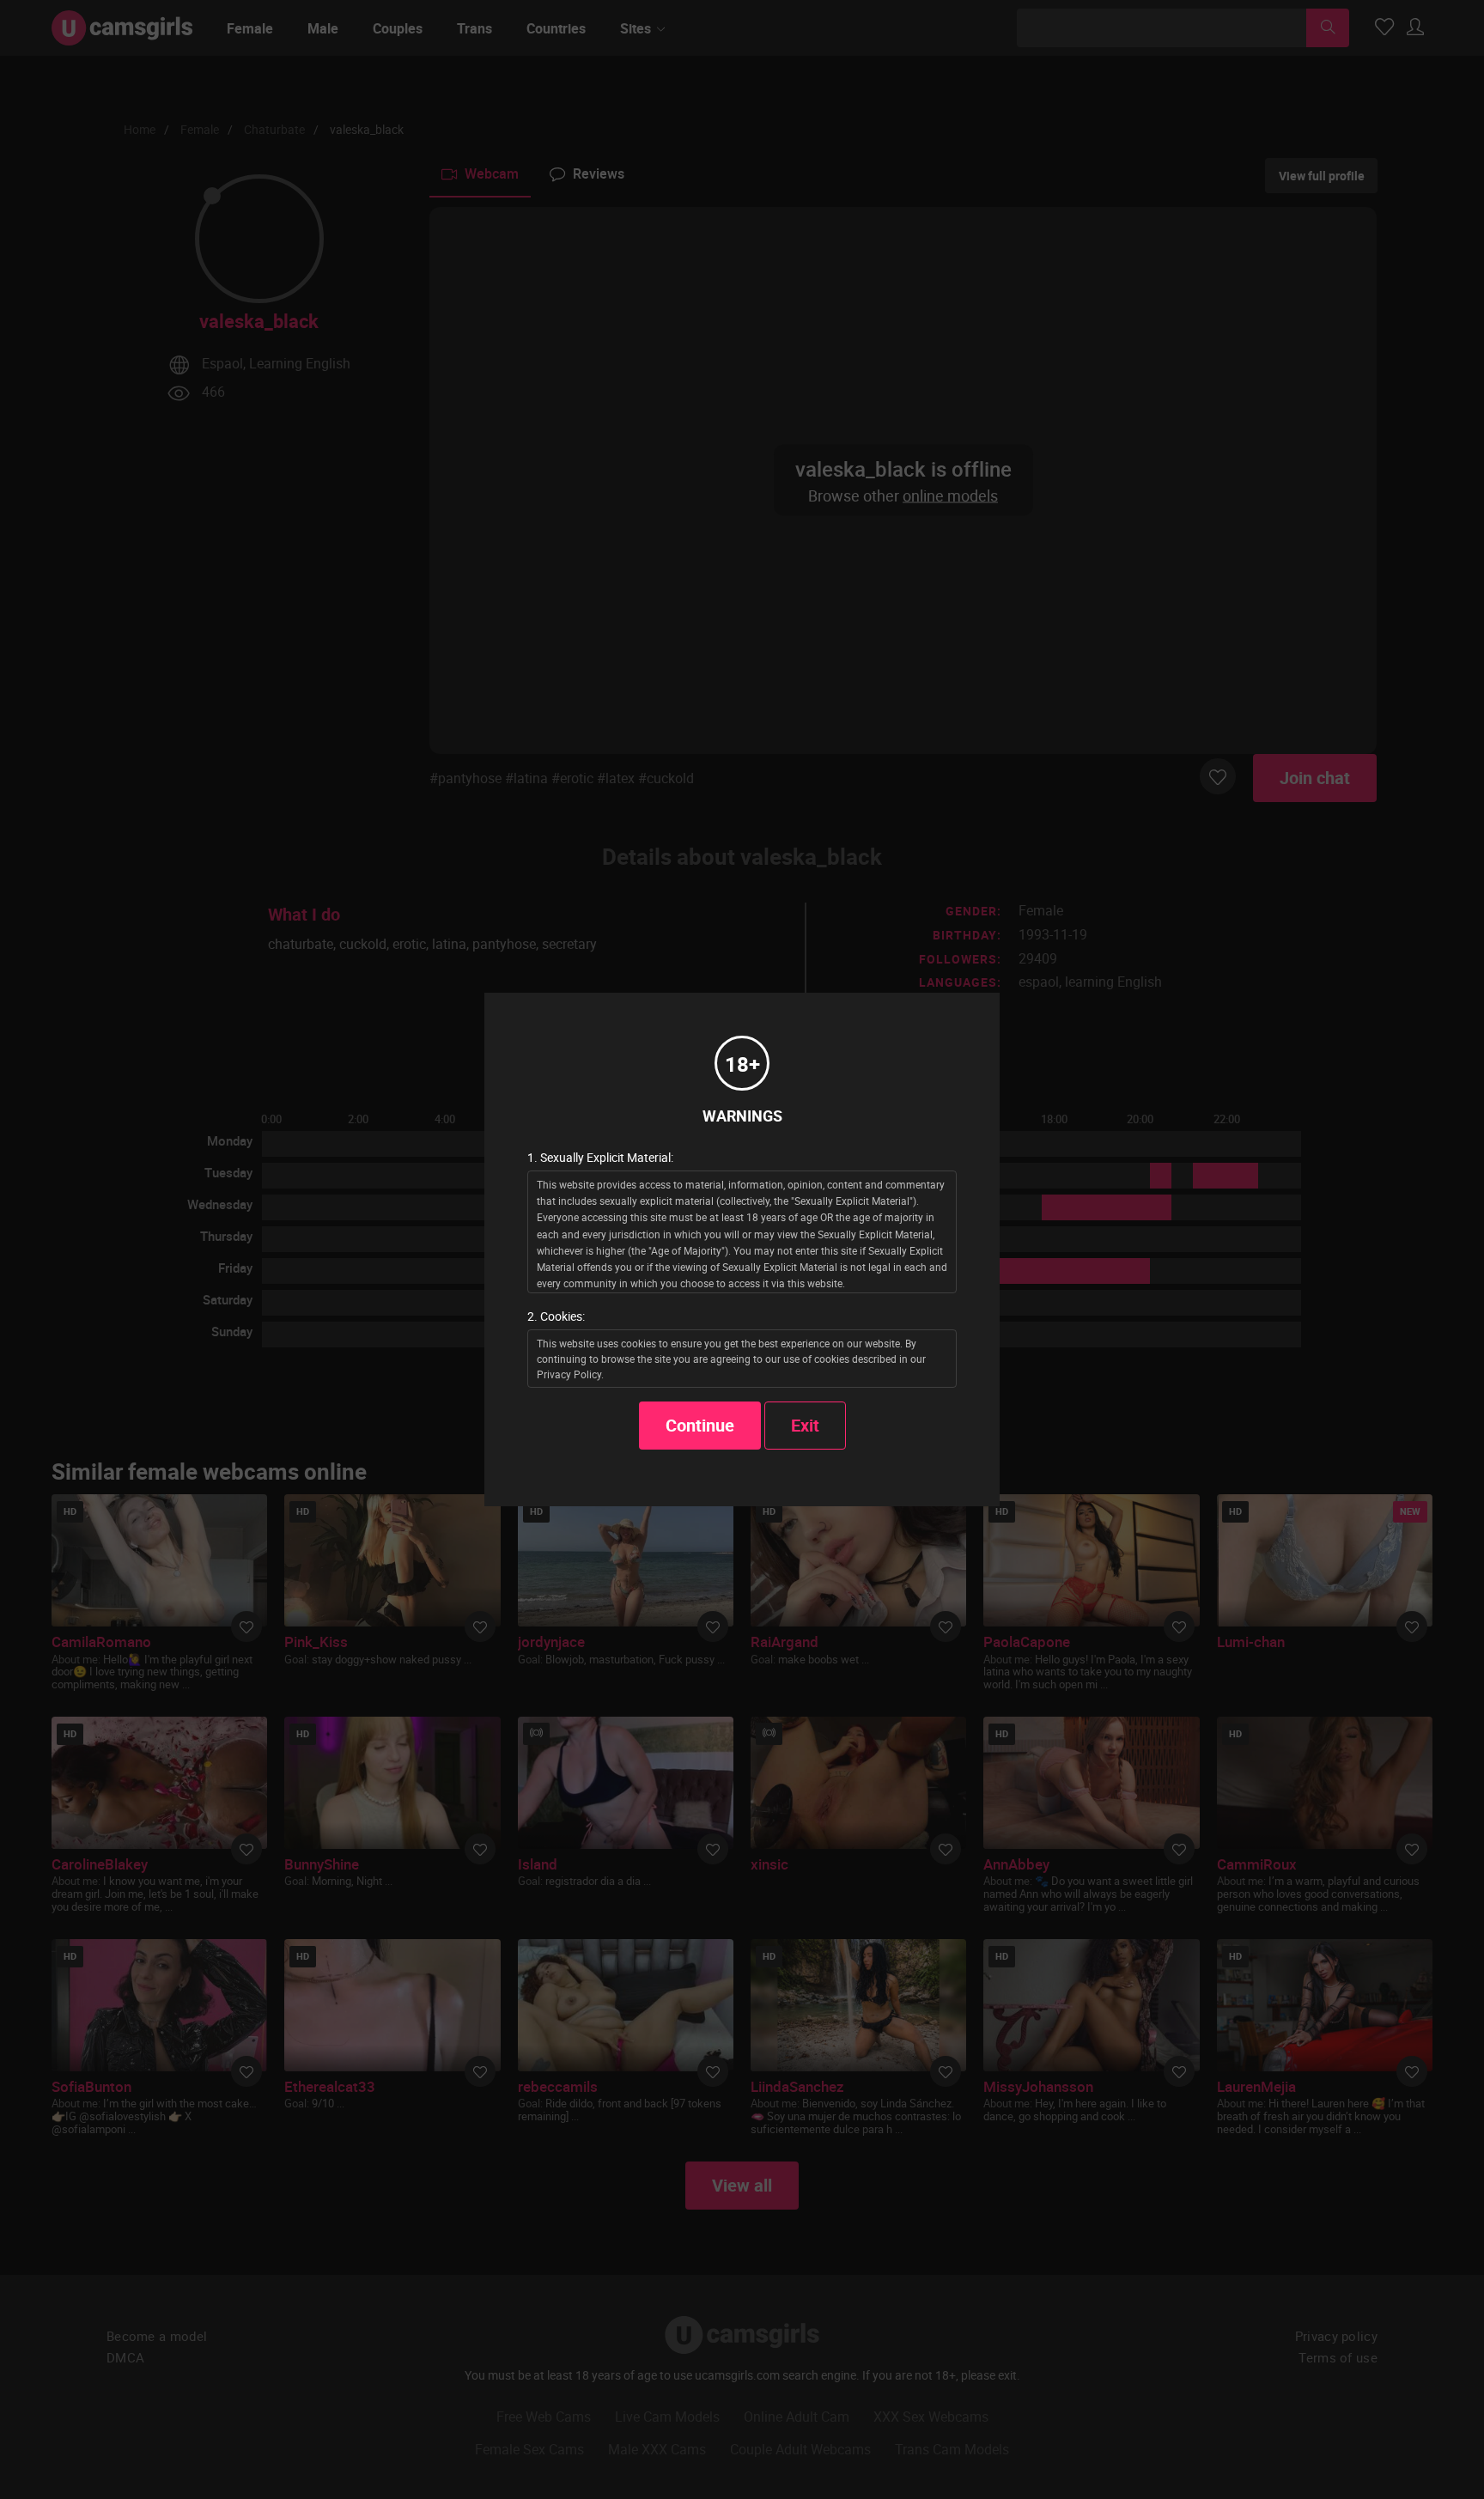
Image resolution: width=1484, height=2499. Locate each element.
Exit (805, 1425)
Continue (700, 1425)
